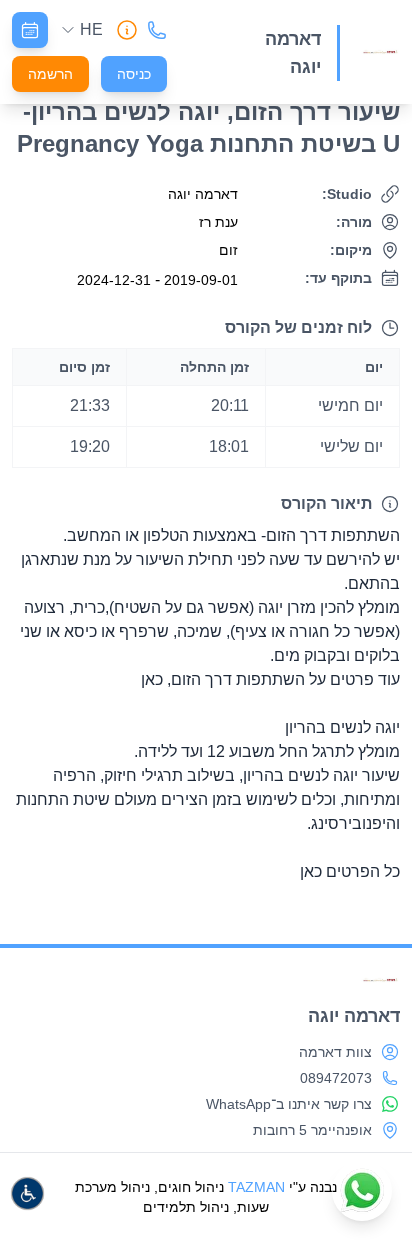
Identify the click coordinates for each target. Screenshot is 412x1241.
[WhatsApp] (362, 1191)
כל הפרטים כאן (350, 871)
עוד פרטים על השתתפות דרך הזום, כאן (270, 679)
